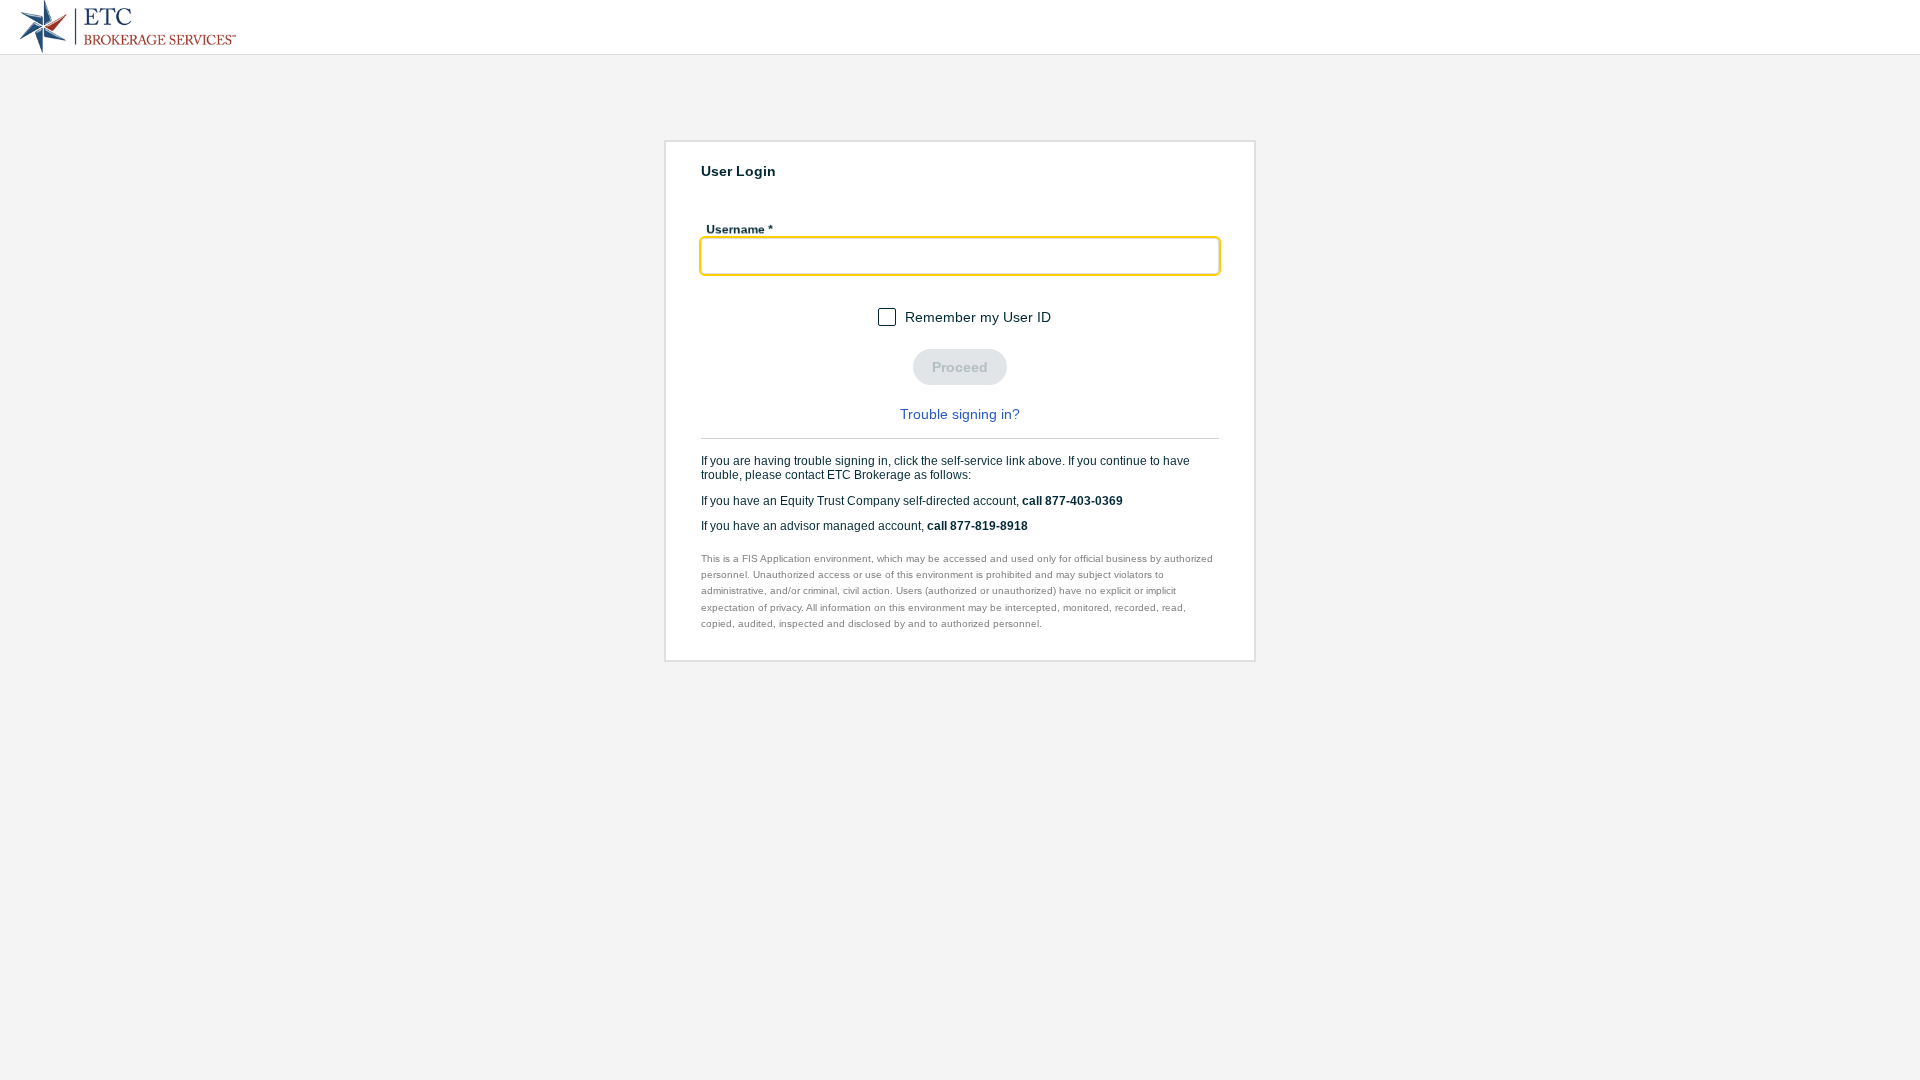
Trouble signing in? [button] (960, 414)
